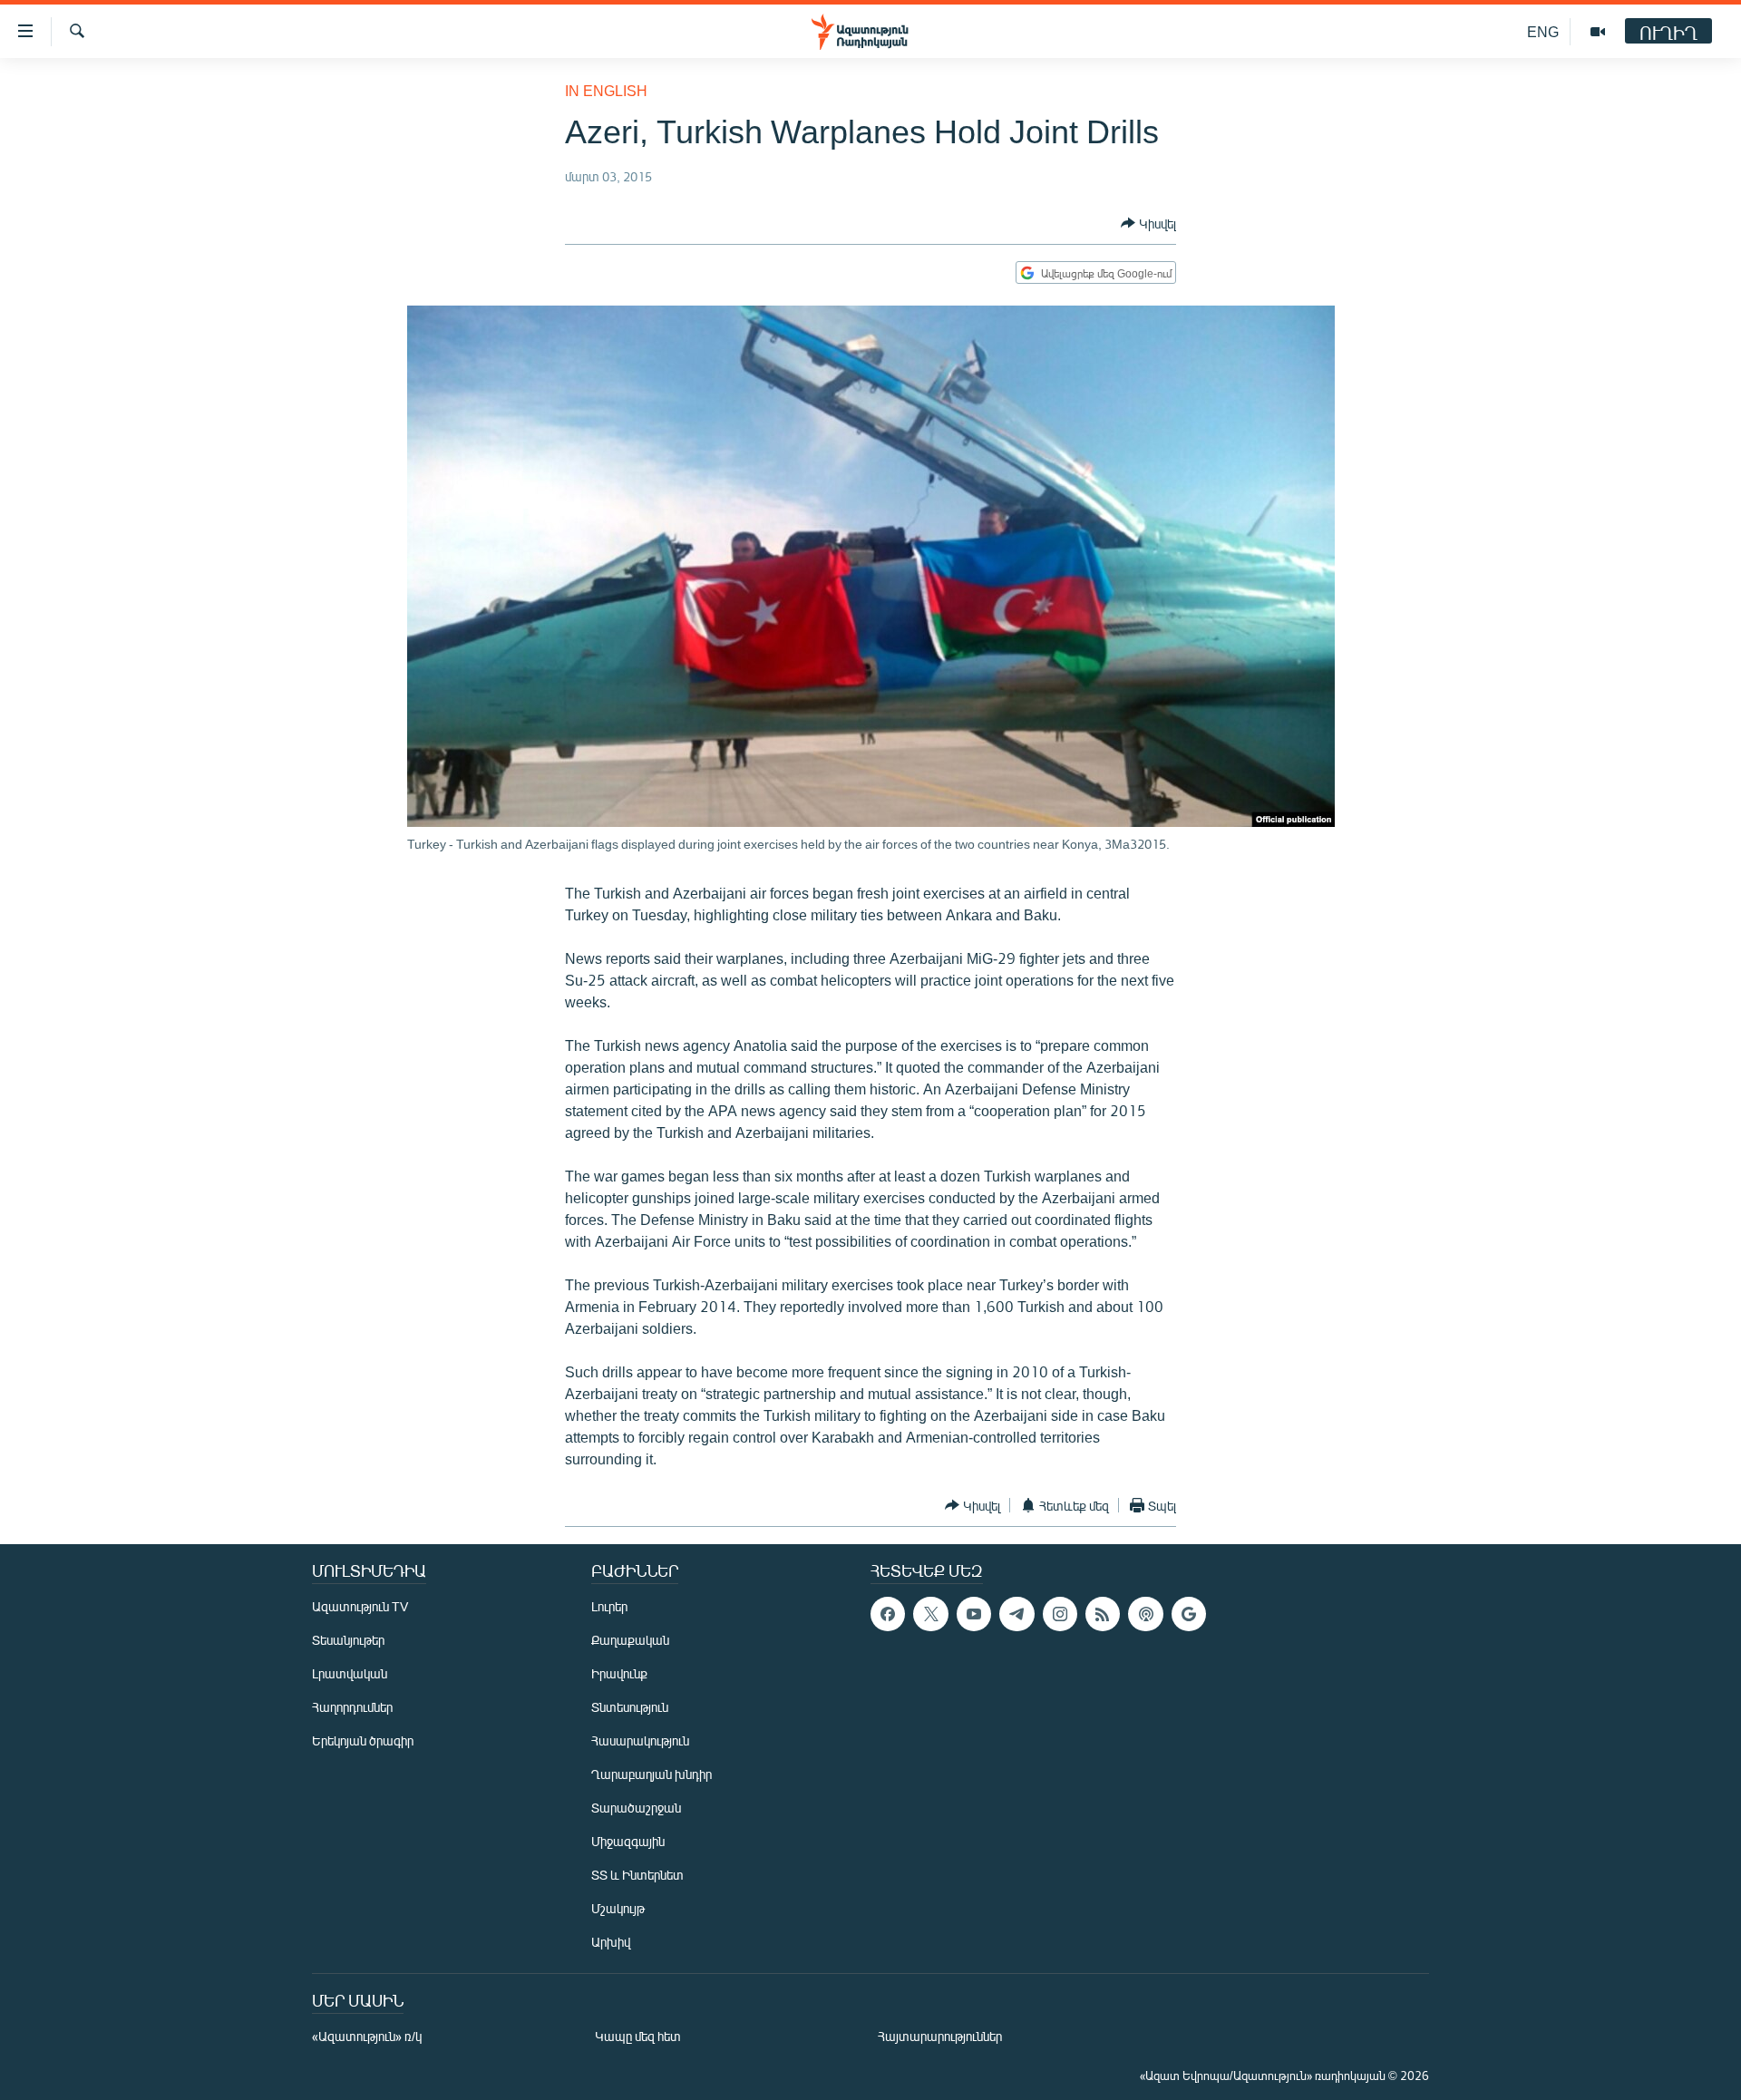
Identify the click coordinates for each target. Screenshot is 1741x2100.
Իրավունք (619, 1673)
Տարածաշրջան (636, 1808)
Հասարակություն (640, 1740)
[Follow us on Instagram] (1060, 1614)
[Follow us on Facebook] (888, 1614)
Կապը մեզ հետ (638, 2036)
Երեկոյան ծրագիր (363, 1740)
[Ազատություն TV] (1598, 32)
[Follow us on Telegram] (1016, 1614)
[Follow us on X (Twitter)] (930, 1614)
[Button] (1148, 223)
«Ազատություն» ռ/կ (367, 2036)
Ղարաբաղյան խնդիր (652, 1774)
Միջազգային (628, 1841)
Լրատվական (350, 1673)
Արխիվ (611, 1942)
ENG (1543, 31)
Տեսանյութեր (348, 1640)
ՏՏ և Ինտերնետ (637, 1875)
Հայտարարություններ (940, 2036)
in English (606, 90)
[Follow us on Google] (1189, 1614)
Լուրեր (609, 1606)
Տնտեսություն (630, 1707)
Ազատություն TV (360, 1606)
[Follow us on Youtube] (974, 1614)
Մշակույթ (618, 1908)
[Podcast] (1145, 1614)
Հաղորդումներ (352, 1707)
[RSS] (1103, 1614)
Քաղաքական (630, 1640)
